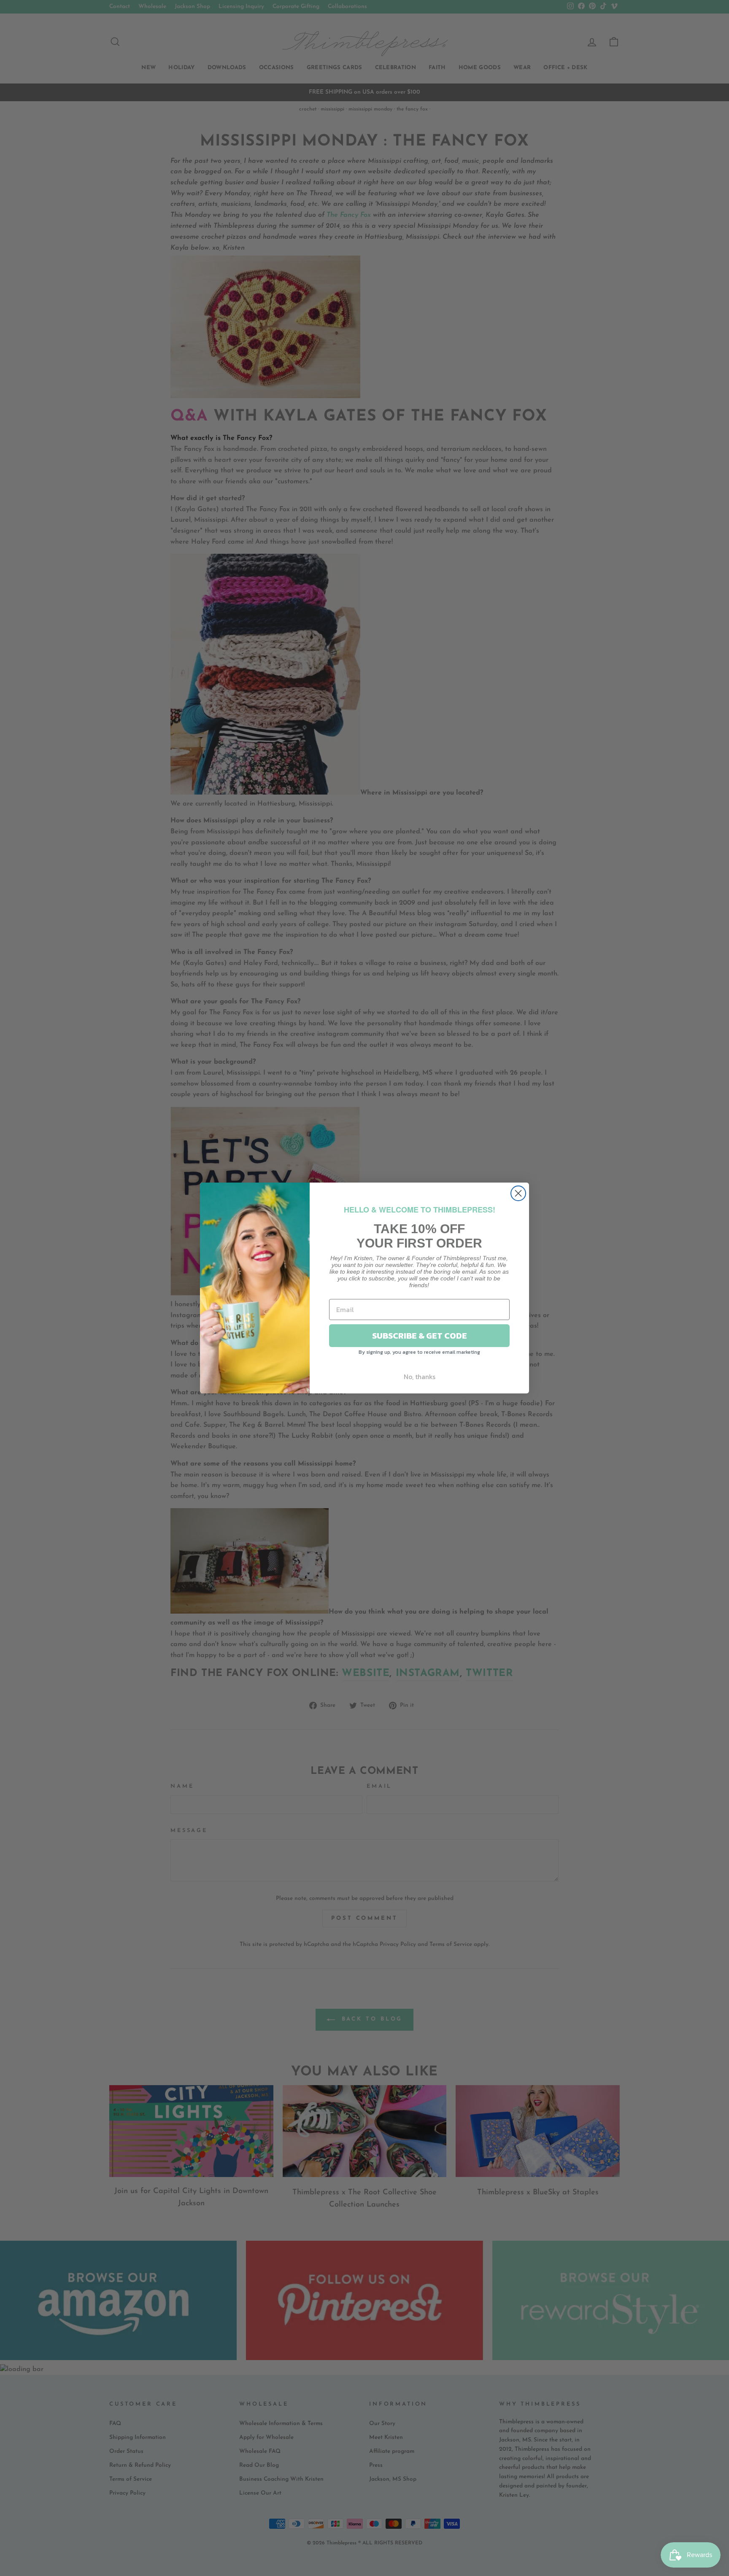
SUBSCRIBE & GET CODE (420, 1336)
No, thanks (420, 1377)
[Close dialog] (518, 1193)
